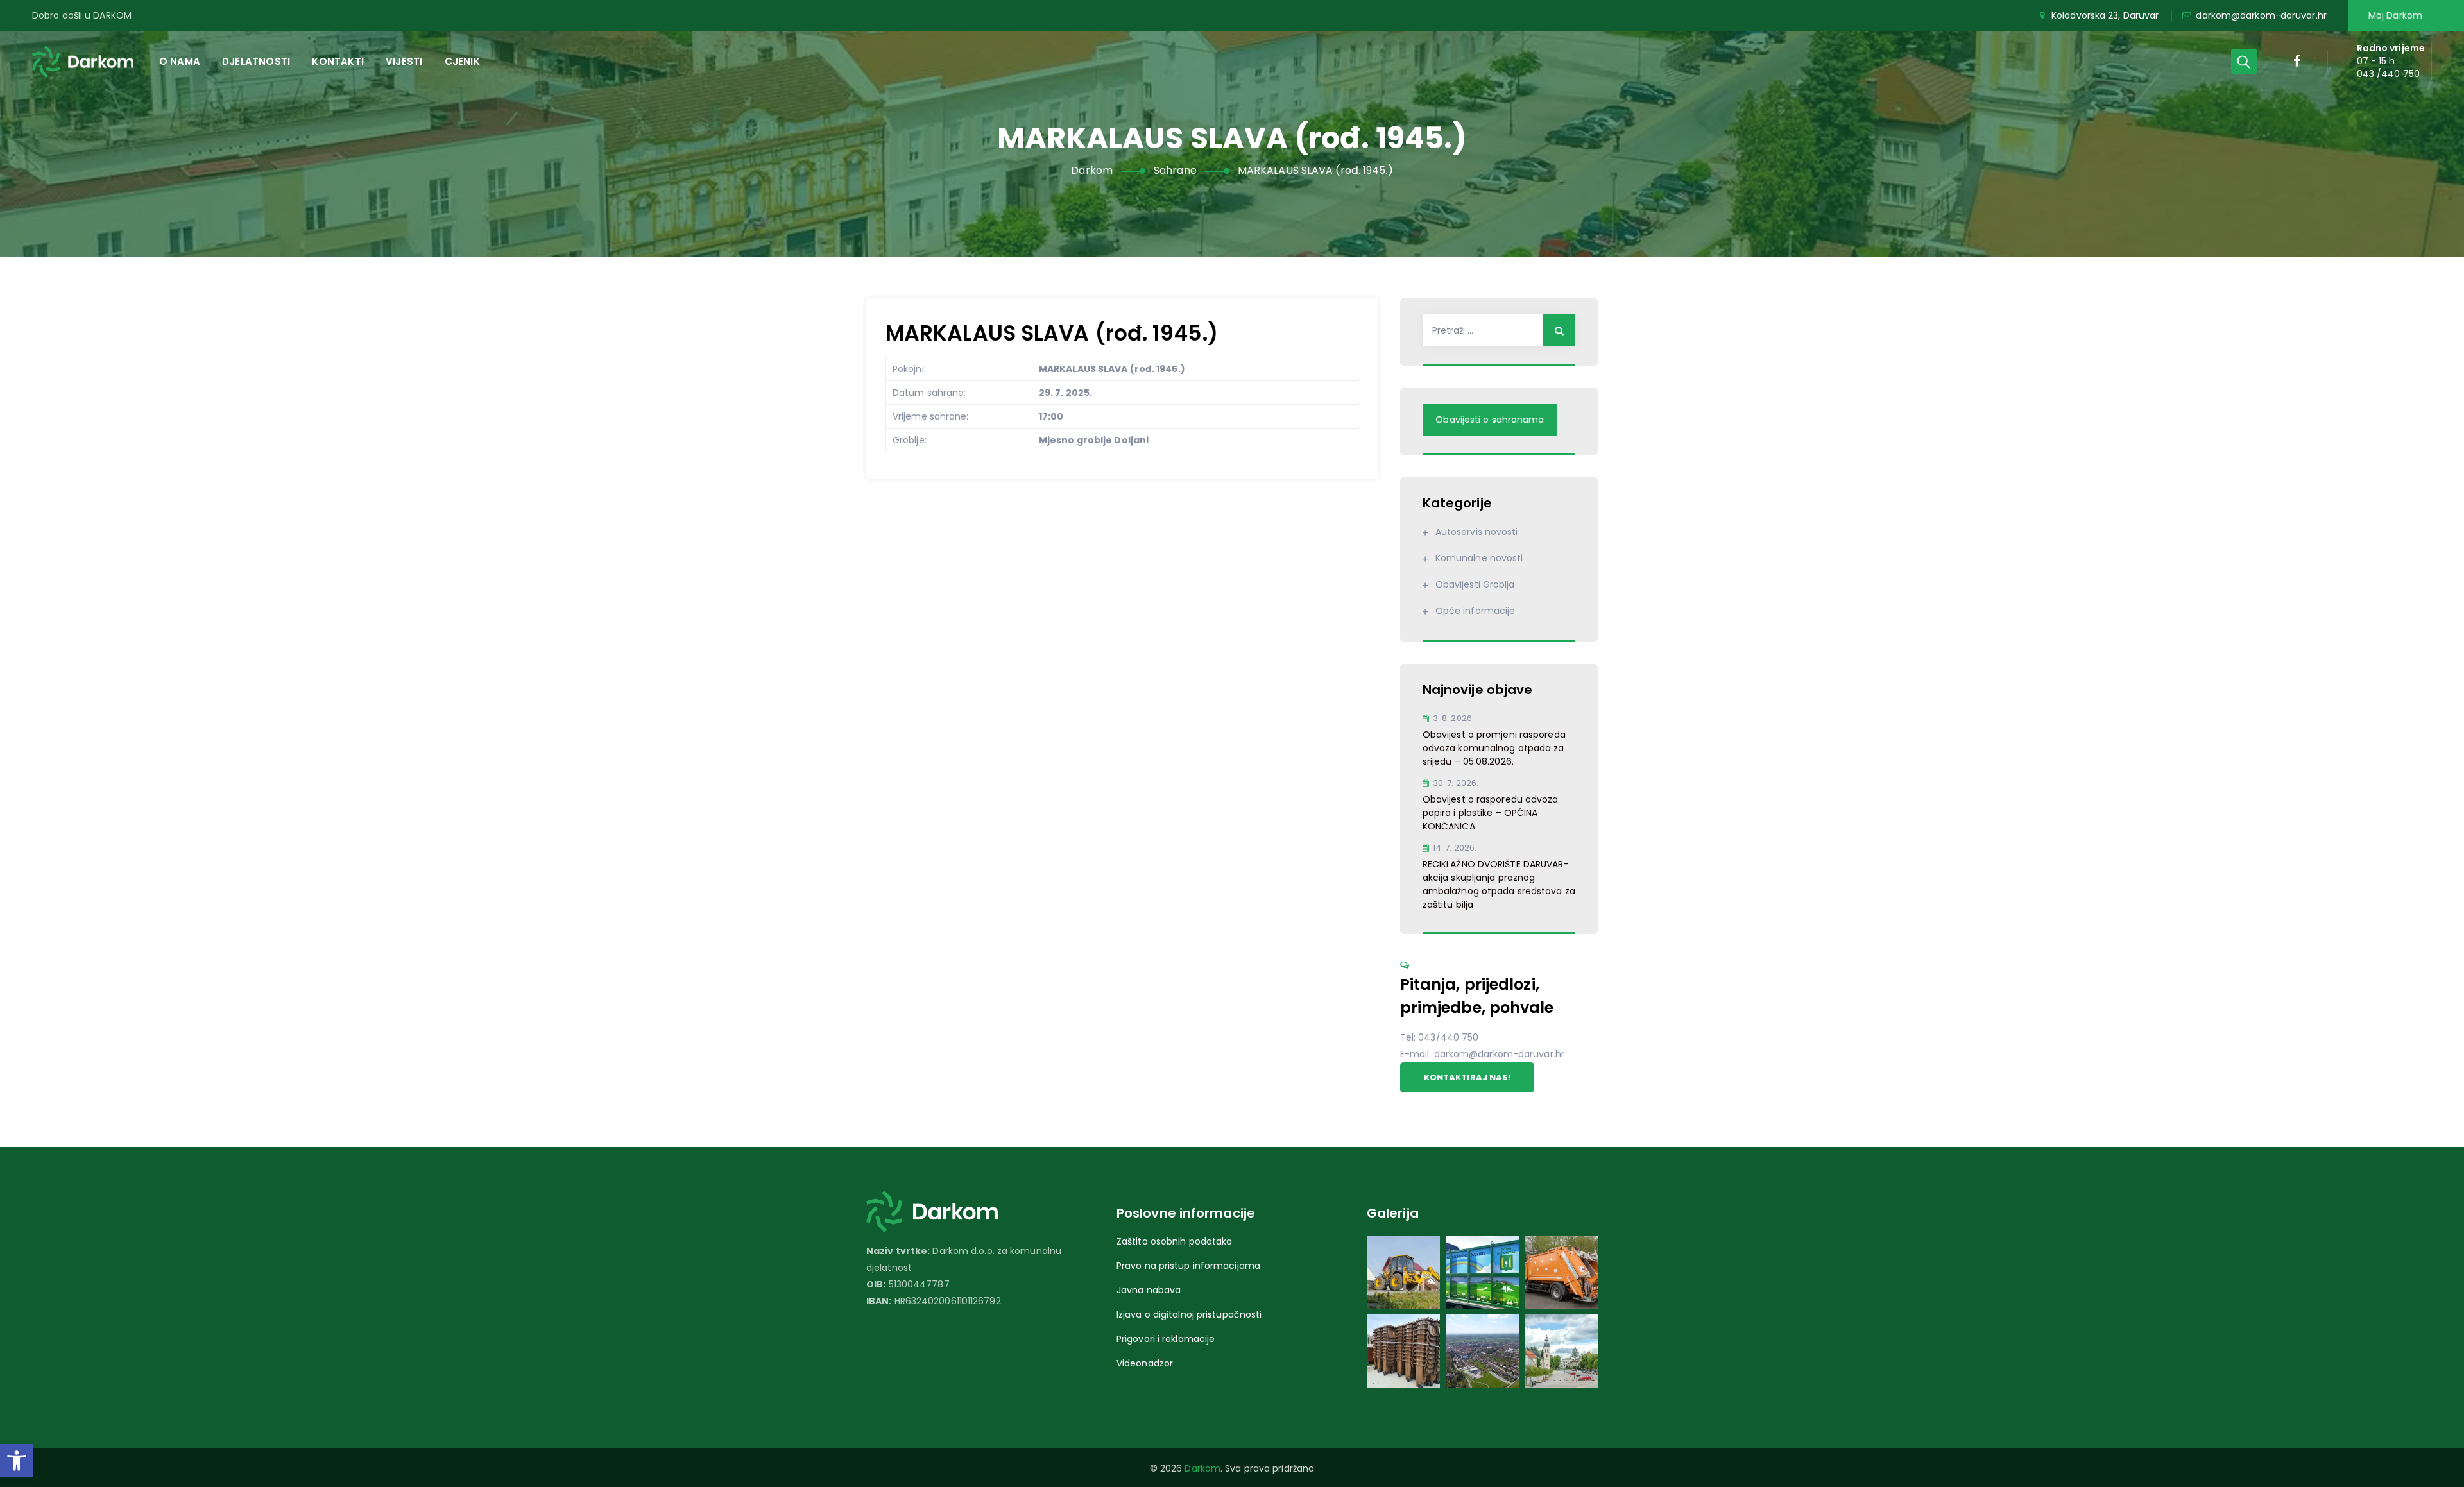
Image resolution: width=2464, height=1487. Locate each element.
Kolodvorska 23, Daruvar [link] (2105, 15)
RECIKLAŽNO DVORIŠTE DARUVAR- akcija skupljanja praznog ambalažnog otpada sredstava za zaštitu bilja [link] (1499, 884)
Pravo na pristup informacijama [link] (1188, 1266)
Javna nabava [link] (1149, 1290)
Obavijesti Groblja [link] (1475, 584)
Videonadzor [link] (1145, 1363)
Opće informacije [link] (1476, 611)
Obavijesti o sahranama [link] (1490, 420)
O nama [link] (180, 61)
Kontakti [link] (338, 61)
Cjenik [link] (462, 61)
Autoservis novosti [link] (1477, 532)
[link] (17, 1461)
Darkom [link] (1202, 1468)
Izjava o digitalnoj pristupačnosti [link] (1189, 1314)
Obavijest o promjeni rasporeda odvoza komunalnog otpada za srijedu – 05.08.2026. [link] (1494, 748)
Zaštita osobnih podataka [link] (1174, 1241)
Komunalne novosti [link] (1479, 558)
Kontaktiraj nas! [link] (1467, 1077)
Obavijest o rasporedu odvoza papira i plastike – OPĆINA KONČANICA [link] (1491, 813)
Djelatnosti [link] (256, 61)
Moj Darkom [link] (2395, 15)
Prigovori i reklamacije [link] (1166, 1339)
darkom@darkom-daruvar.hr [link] (2261, 15)
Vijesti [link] (404, 61)
